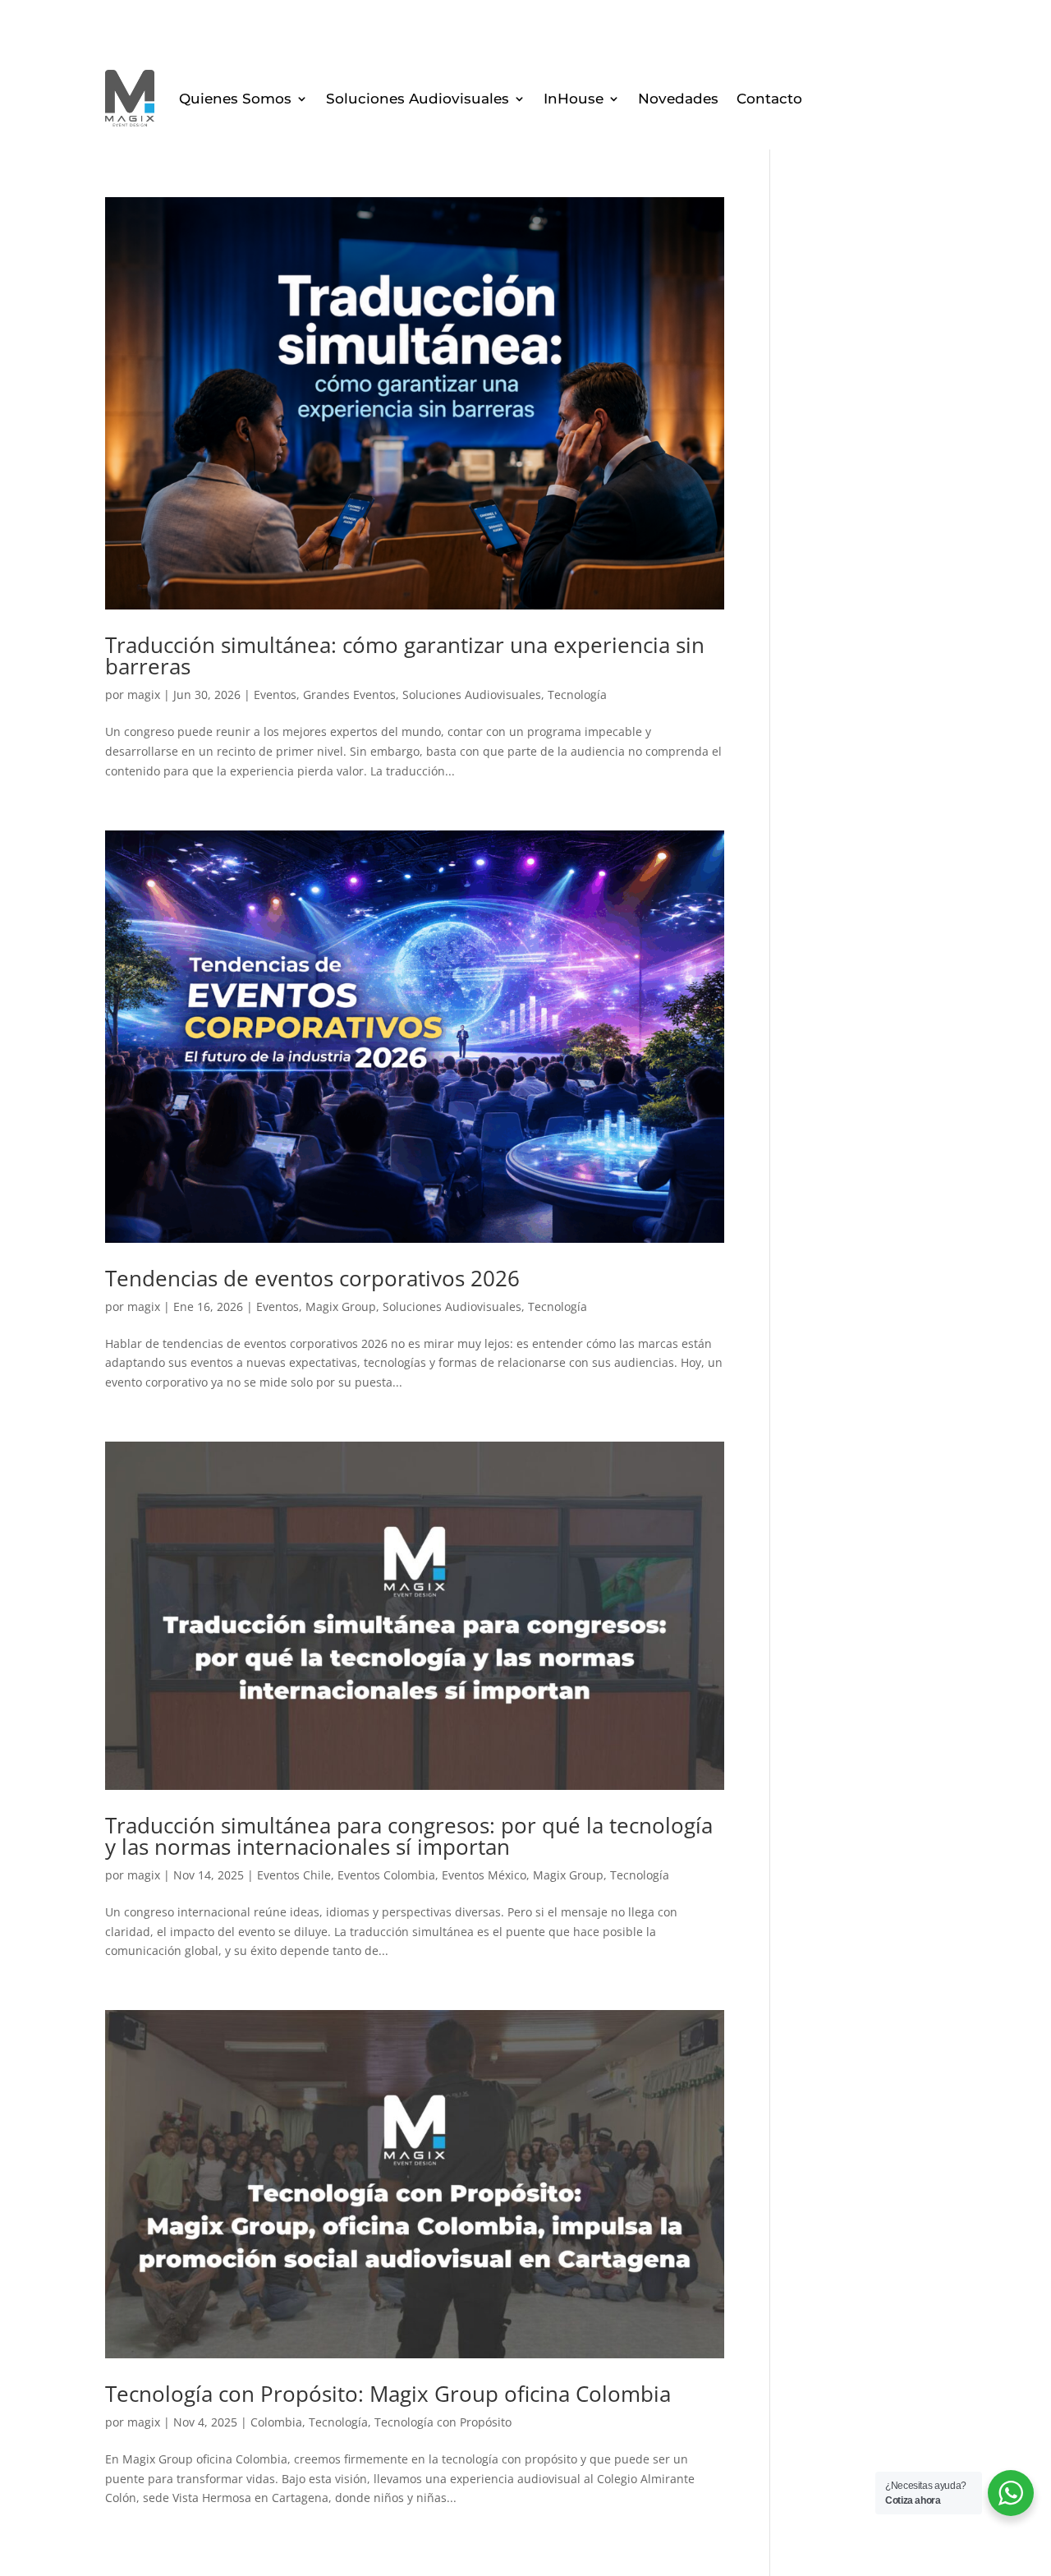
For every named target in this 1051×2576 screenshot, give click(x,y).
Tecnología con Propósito (443, 2422)
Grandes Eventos (349, 695)
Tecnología (577, 695)
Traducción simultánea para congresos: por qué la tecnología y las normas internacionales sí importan (409, 1836)
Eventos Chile (294, 1875)
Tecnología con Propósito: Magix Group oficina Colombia (388, 2394)
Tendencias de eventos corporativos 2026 (312, 1278)
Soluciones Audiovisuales (418, 99)
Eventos (275, 695)
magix (144, 695)
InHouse (574, 99)
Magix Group (341, 1306)
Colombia (276, 2422)
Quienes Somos (235, 99)
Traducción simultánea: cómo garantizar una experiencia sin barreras (405, 655)
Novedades (678, 99)
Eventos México (484, 1875)
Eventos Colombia (386, 1875)
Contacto (769, 99)
